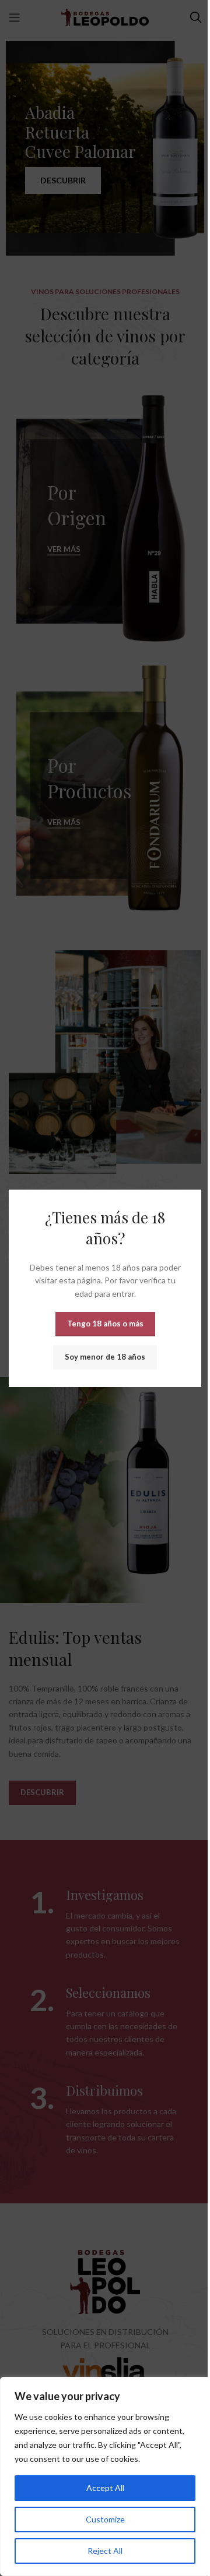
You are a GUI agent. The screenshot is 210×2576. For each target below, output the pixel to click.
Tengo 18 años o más (105, 1324)
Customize (105, 2519)
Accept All (105, 2488)
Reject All (105, 2551)
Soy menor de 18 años (105, 1357)
